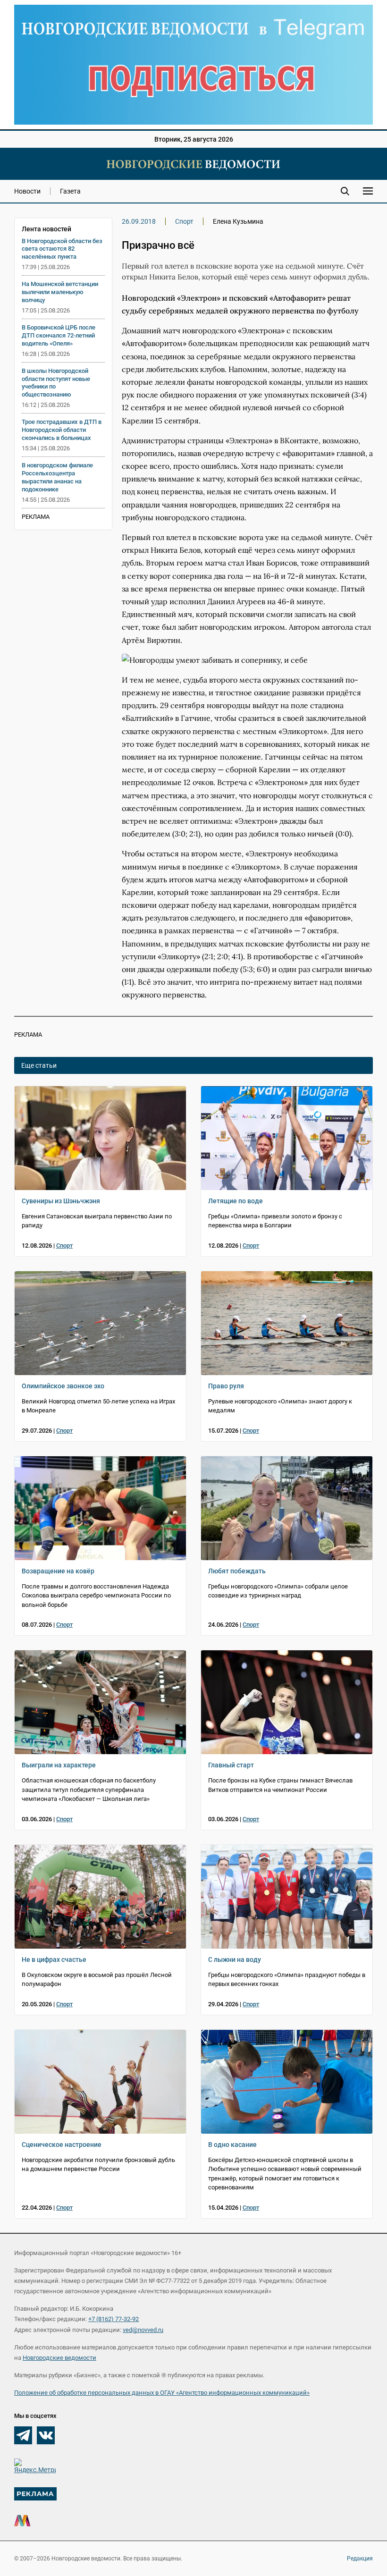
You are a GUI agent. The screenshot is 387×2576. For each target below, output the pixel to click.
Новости (27, 191)
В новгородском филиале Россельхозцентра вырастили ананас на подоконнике (57, 477)
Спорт (184, 221)
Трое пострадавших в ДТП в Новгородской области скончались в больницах (62, 430)
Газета (70, 191)
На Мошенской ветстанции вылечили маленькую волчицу (60, 292)
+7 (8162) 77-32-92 (114, 2319)
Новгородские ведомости (59, 2358)
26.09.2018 (139, 221)
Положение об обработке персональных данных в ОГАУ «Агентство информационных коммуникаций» (162, 2393)
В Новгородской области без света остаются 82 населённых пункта (62, 249)
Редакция (360, 2559)
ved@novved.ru (143, 2330)
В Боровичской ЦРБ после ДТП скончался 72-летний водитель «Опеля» (59, 335)
